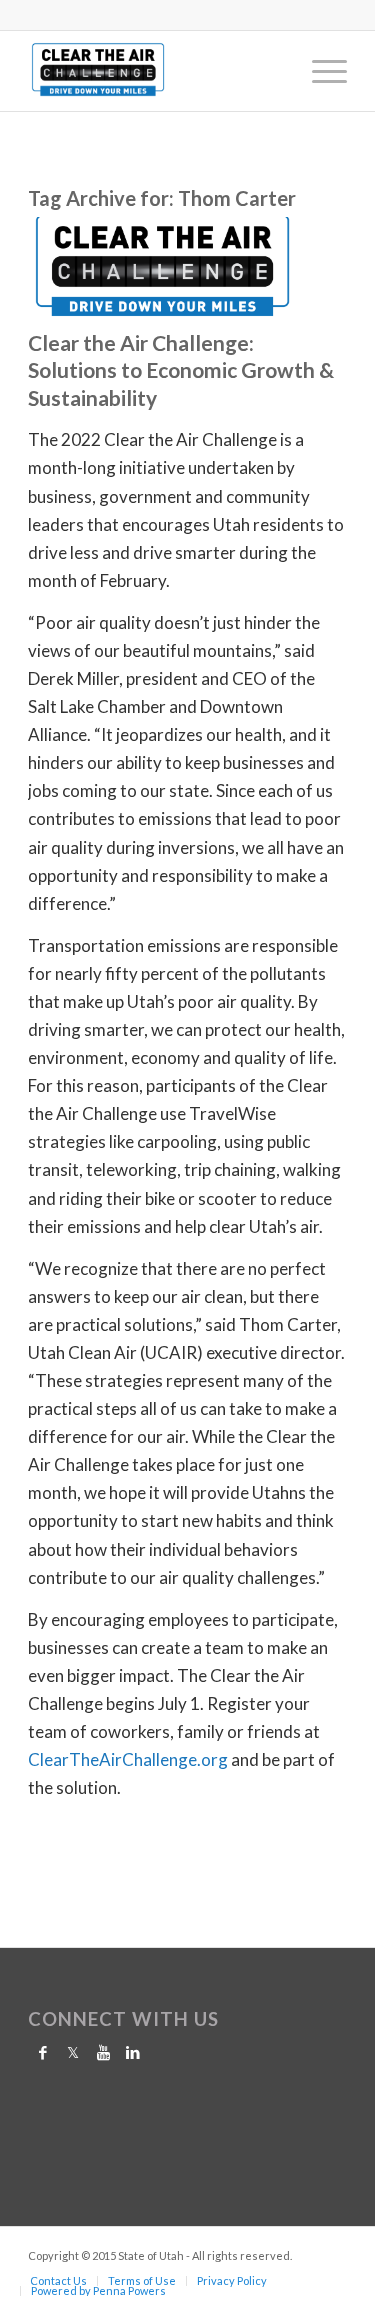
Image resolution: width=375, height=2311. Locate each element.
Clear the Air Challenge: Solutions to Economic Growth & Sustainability (181, 370)
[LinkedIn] (133, 2052)
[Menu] (319, 71)
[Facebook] (43, 2052)
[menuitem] (319, 71)
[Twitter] (73, 2052)
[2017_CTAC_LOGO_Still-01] (155, 71)
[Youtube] (103, 2052)
